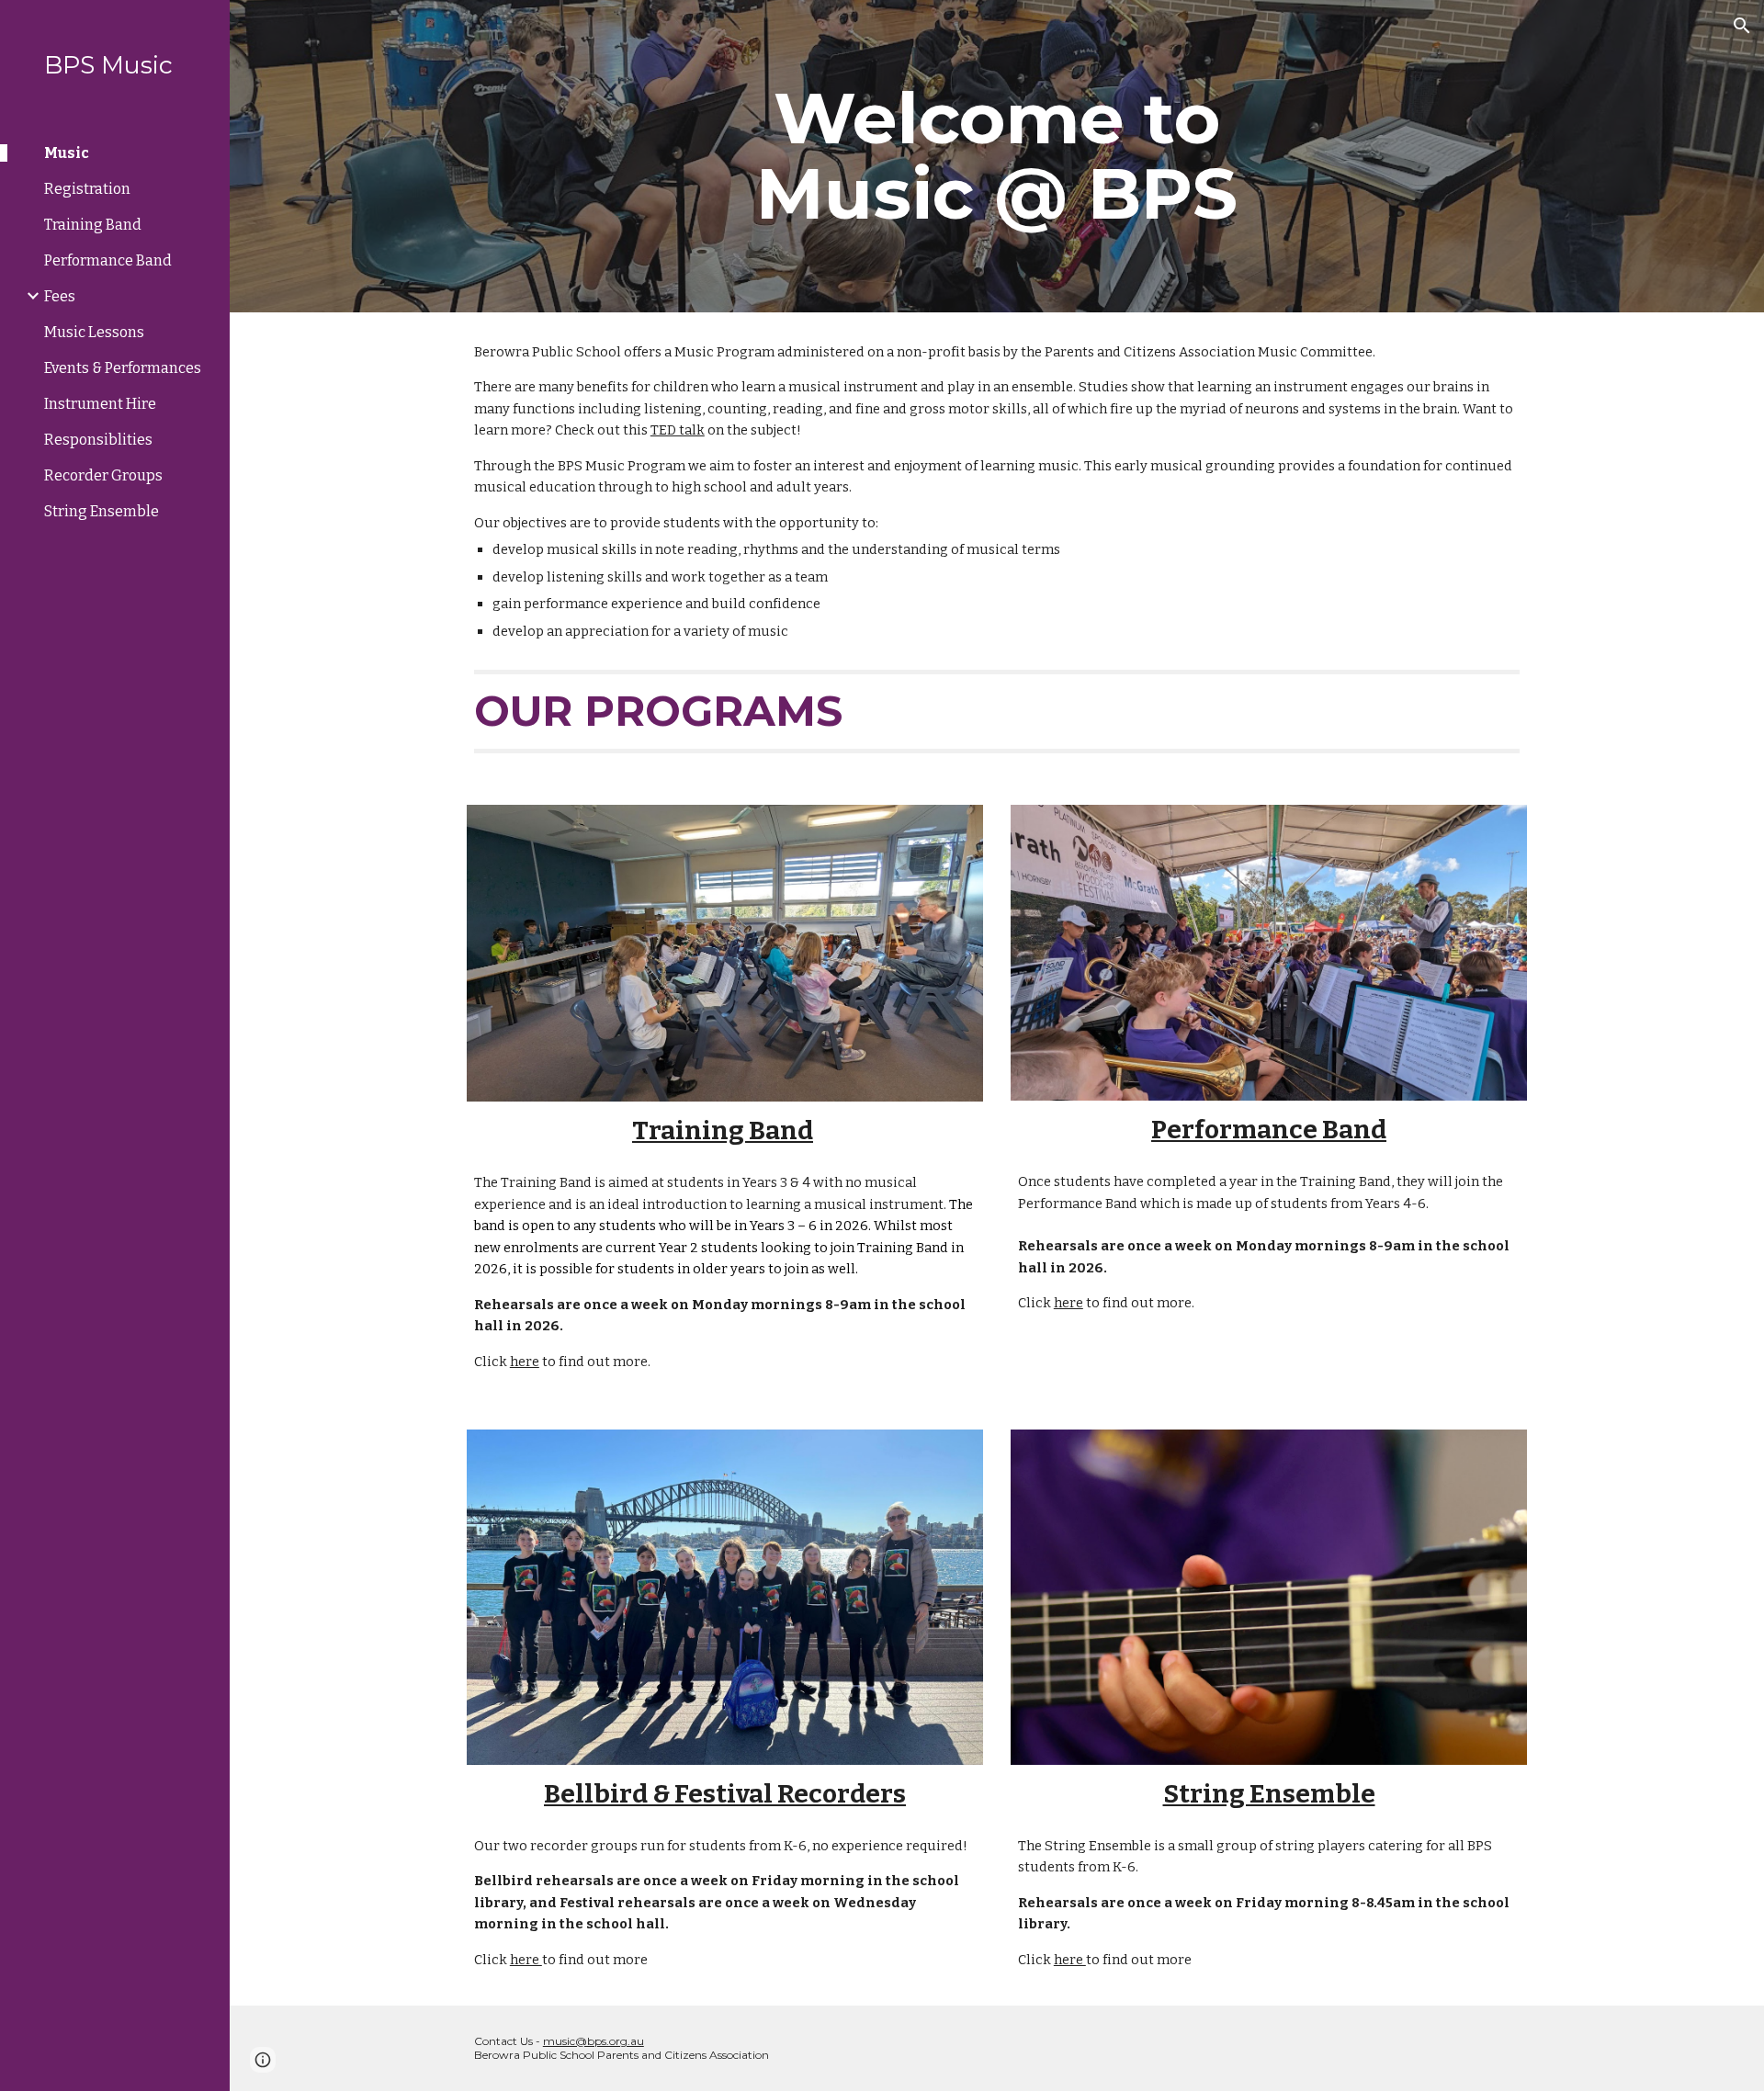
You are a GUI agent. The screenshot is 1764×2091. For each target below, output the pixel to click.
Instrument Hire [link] (100, 404)
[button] (1742, 26)
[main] (997, 156)
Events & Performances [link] (123, 368)
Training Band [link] (93, 225)
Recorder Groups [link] (103, 475)
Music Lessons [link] (94, 332)
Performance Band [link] (108, 260)
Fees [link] (60, 296)
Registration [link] (87, 189)
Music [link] (67, 153)
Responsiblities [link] (98, 440)
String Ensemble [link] (102, 511)
